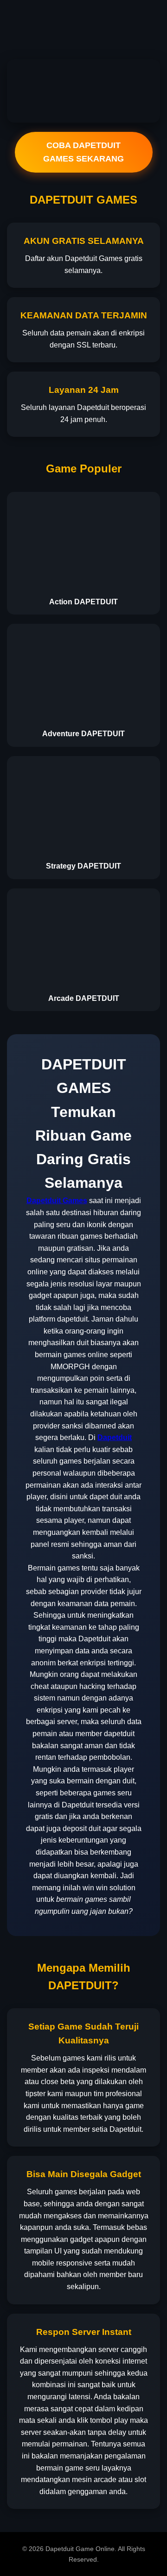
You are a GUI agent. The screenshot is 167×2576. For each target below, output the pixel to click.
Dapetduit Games (57, 1201)
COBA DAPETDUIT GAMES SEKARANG (83, 152)
